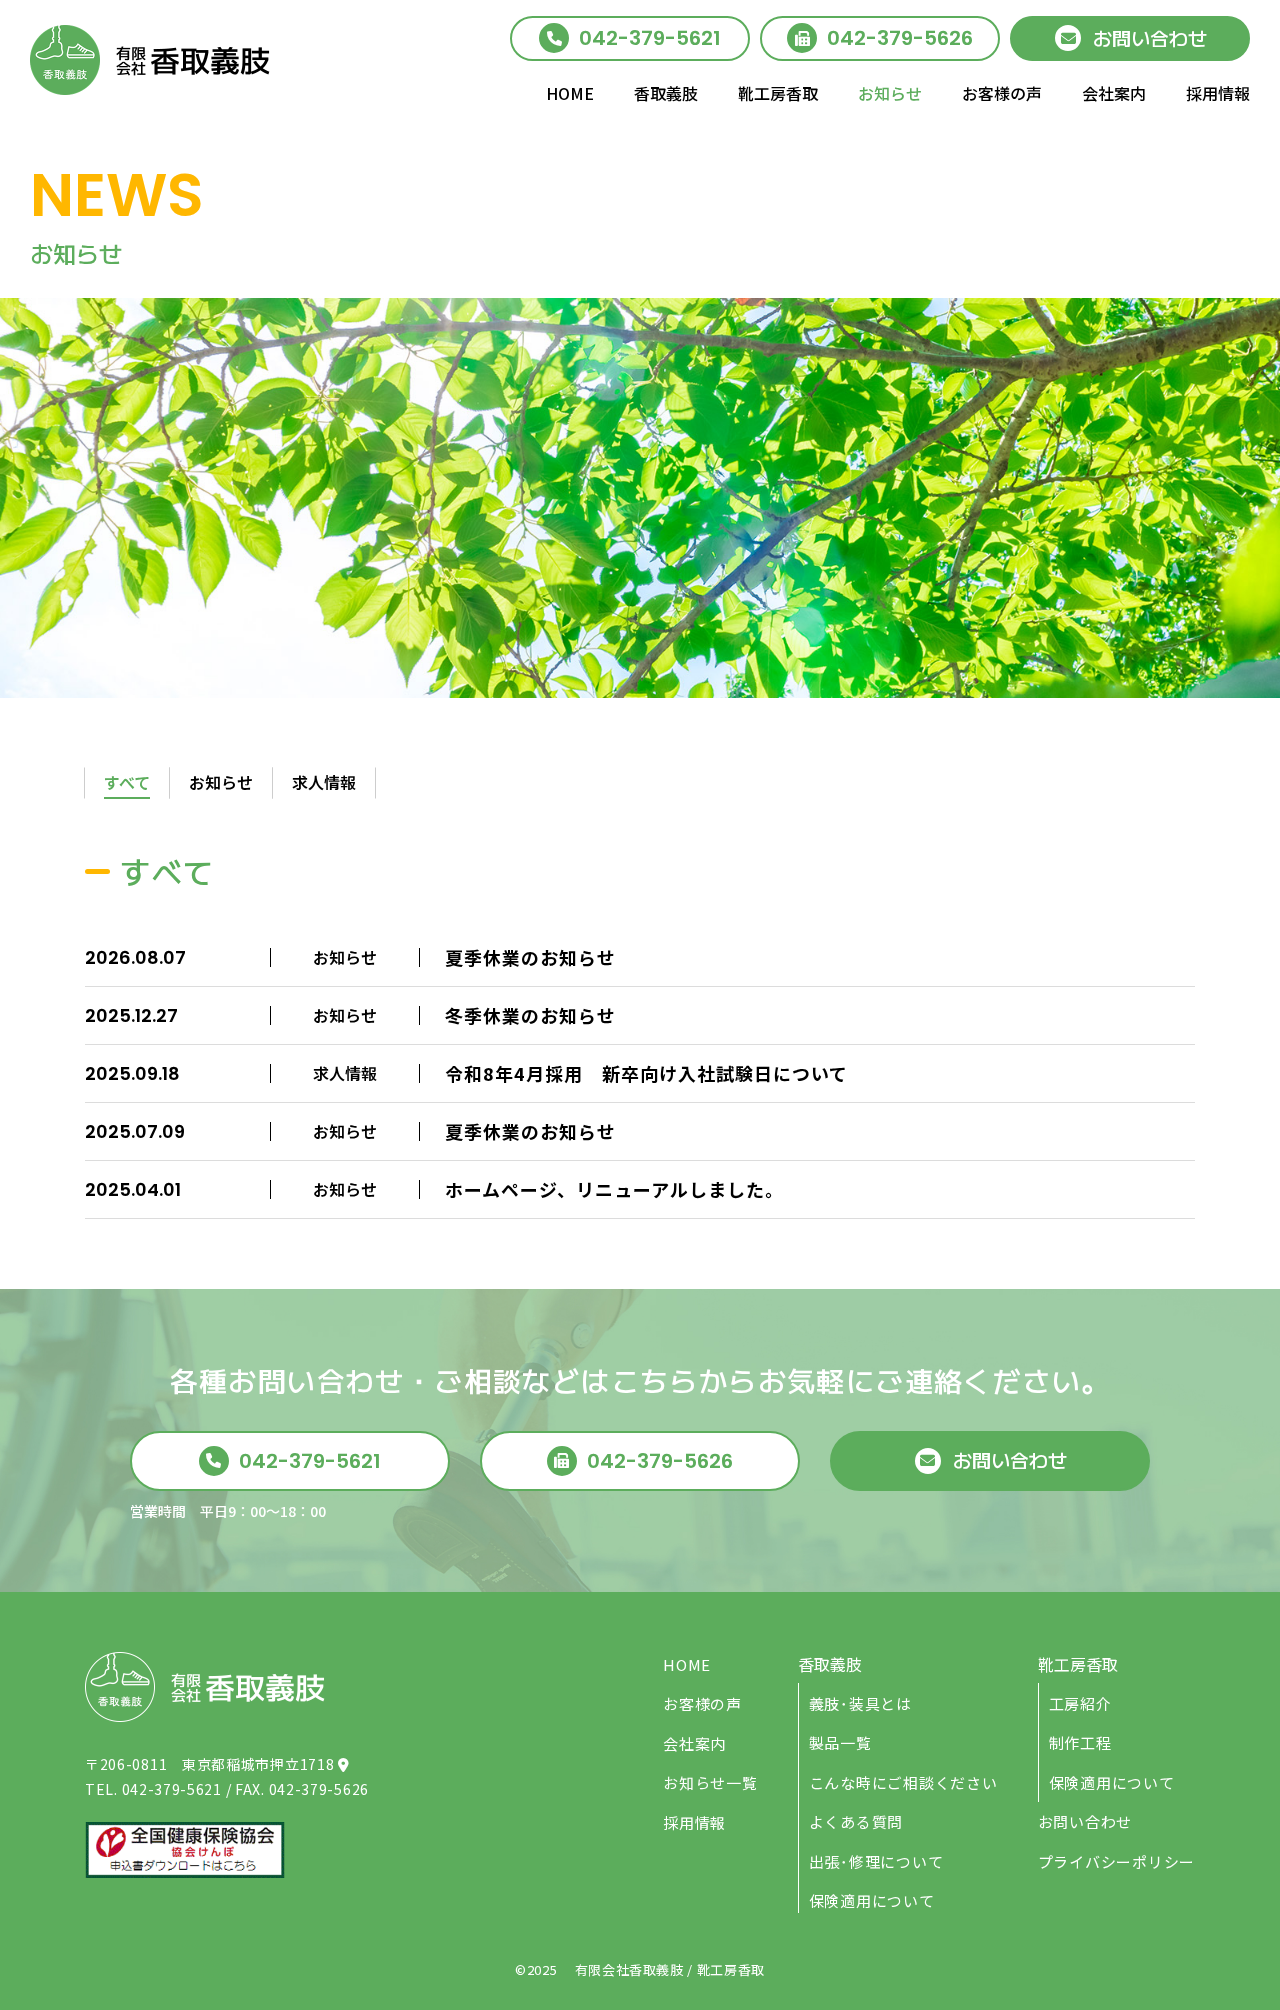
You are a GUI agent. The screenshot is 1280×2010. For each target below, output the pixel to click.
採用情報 (1218, 93)
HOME (570, 93)
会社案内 (1114, 93)
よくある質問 (856, 1821)
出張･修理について (876, 1861)
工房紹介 (1080, 1703)
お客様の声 (1002, 93)
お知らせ (890, 93)
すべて (127, 782)
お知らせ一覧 (710, 1782)
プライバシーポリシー (1117, 1861)
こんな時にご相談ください (903, 1782)
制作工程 (1080, 1742)
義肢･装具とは (860, 1703)
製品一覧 (840, 1742)
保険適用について (872, 1900)
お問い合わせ (1150, 37)
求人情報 (324, 782)
